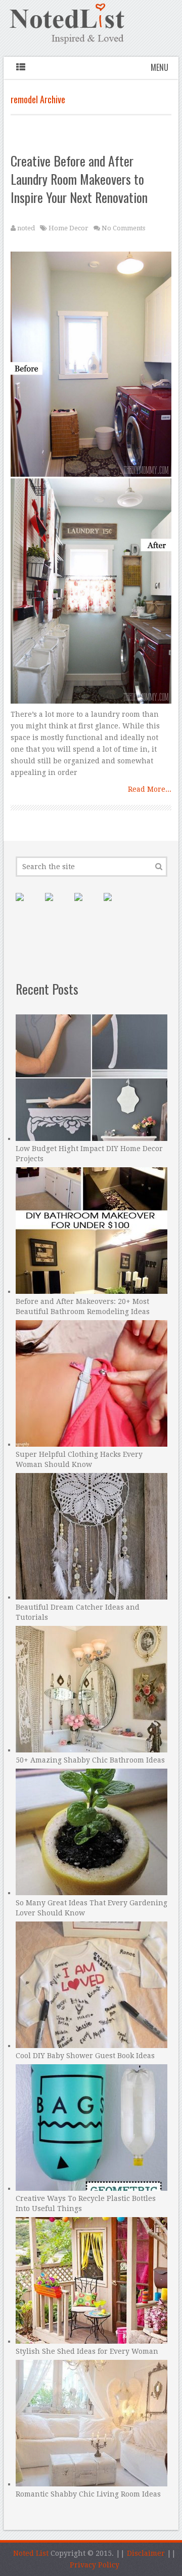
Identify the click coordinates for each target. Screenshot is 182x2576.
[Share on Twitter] (86, 905)
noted (26, 228)
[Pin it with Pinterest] (28, 905)
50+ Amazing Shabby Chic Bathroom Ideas (90, 1760)
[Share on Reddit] (116, 905)
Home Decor (69, 228)
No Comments (123, 228)
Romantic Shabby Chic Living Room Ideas (88, 2494)
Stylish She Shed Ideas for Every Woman (87, 2351)
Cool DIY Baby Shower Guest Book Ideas (85, 2056)
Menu (160, 67)
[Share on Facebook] (57, 905)
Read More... (150, 789)
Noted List (31, 2553)
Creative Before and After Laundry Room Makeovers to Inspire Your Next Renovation (79, 179)
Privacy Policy (95, 2565)
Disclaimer (146, 2553)
